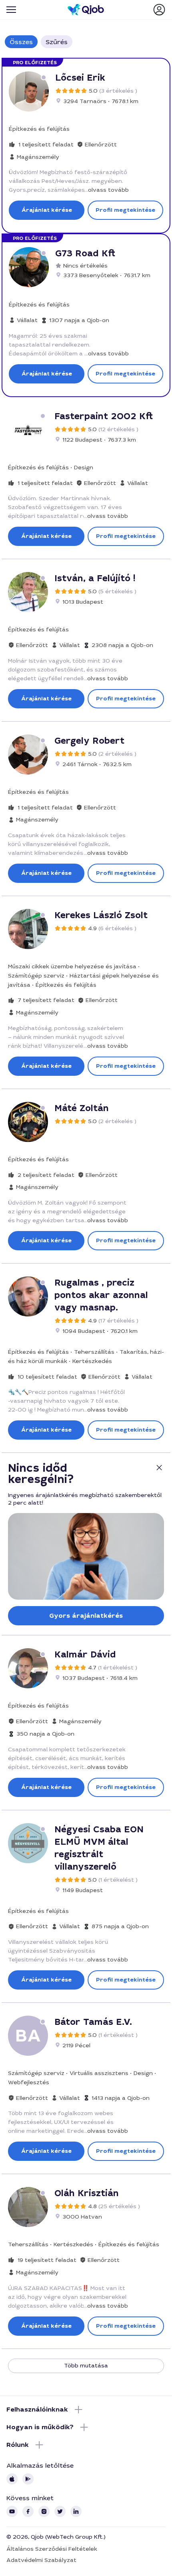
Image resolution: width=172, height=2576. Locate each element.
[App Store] (12, 2479)
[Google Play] (28, 2479)
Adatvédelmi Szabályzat (41, 2560)
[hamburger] (11, 10)
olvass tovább (108, 190)
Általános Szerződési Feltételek (52, 2549)
